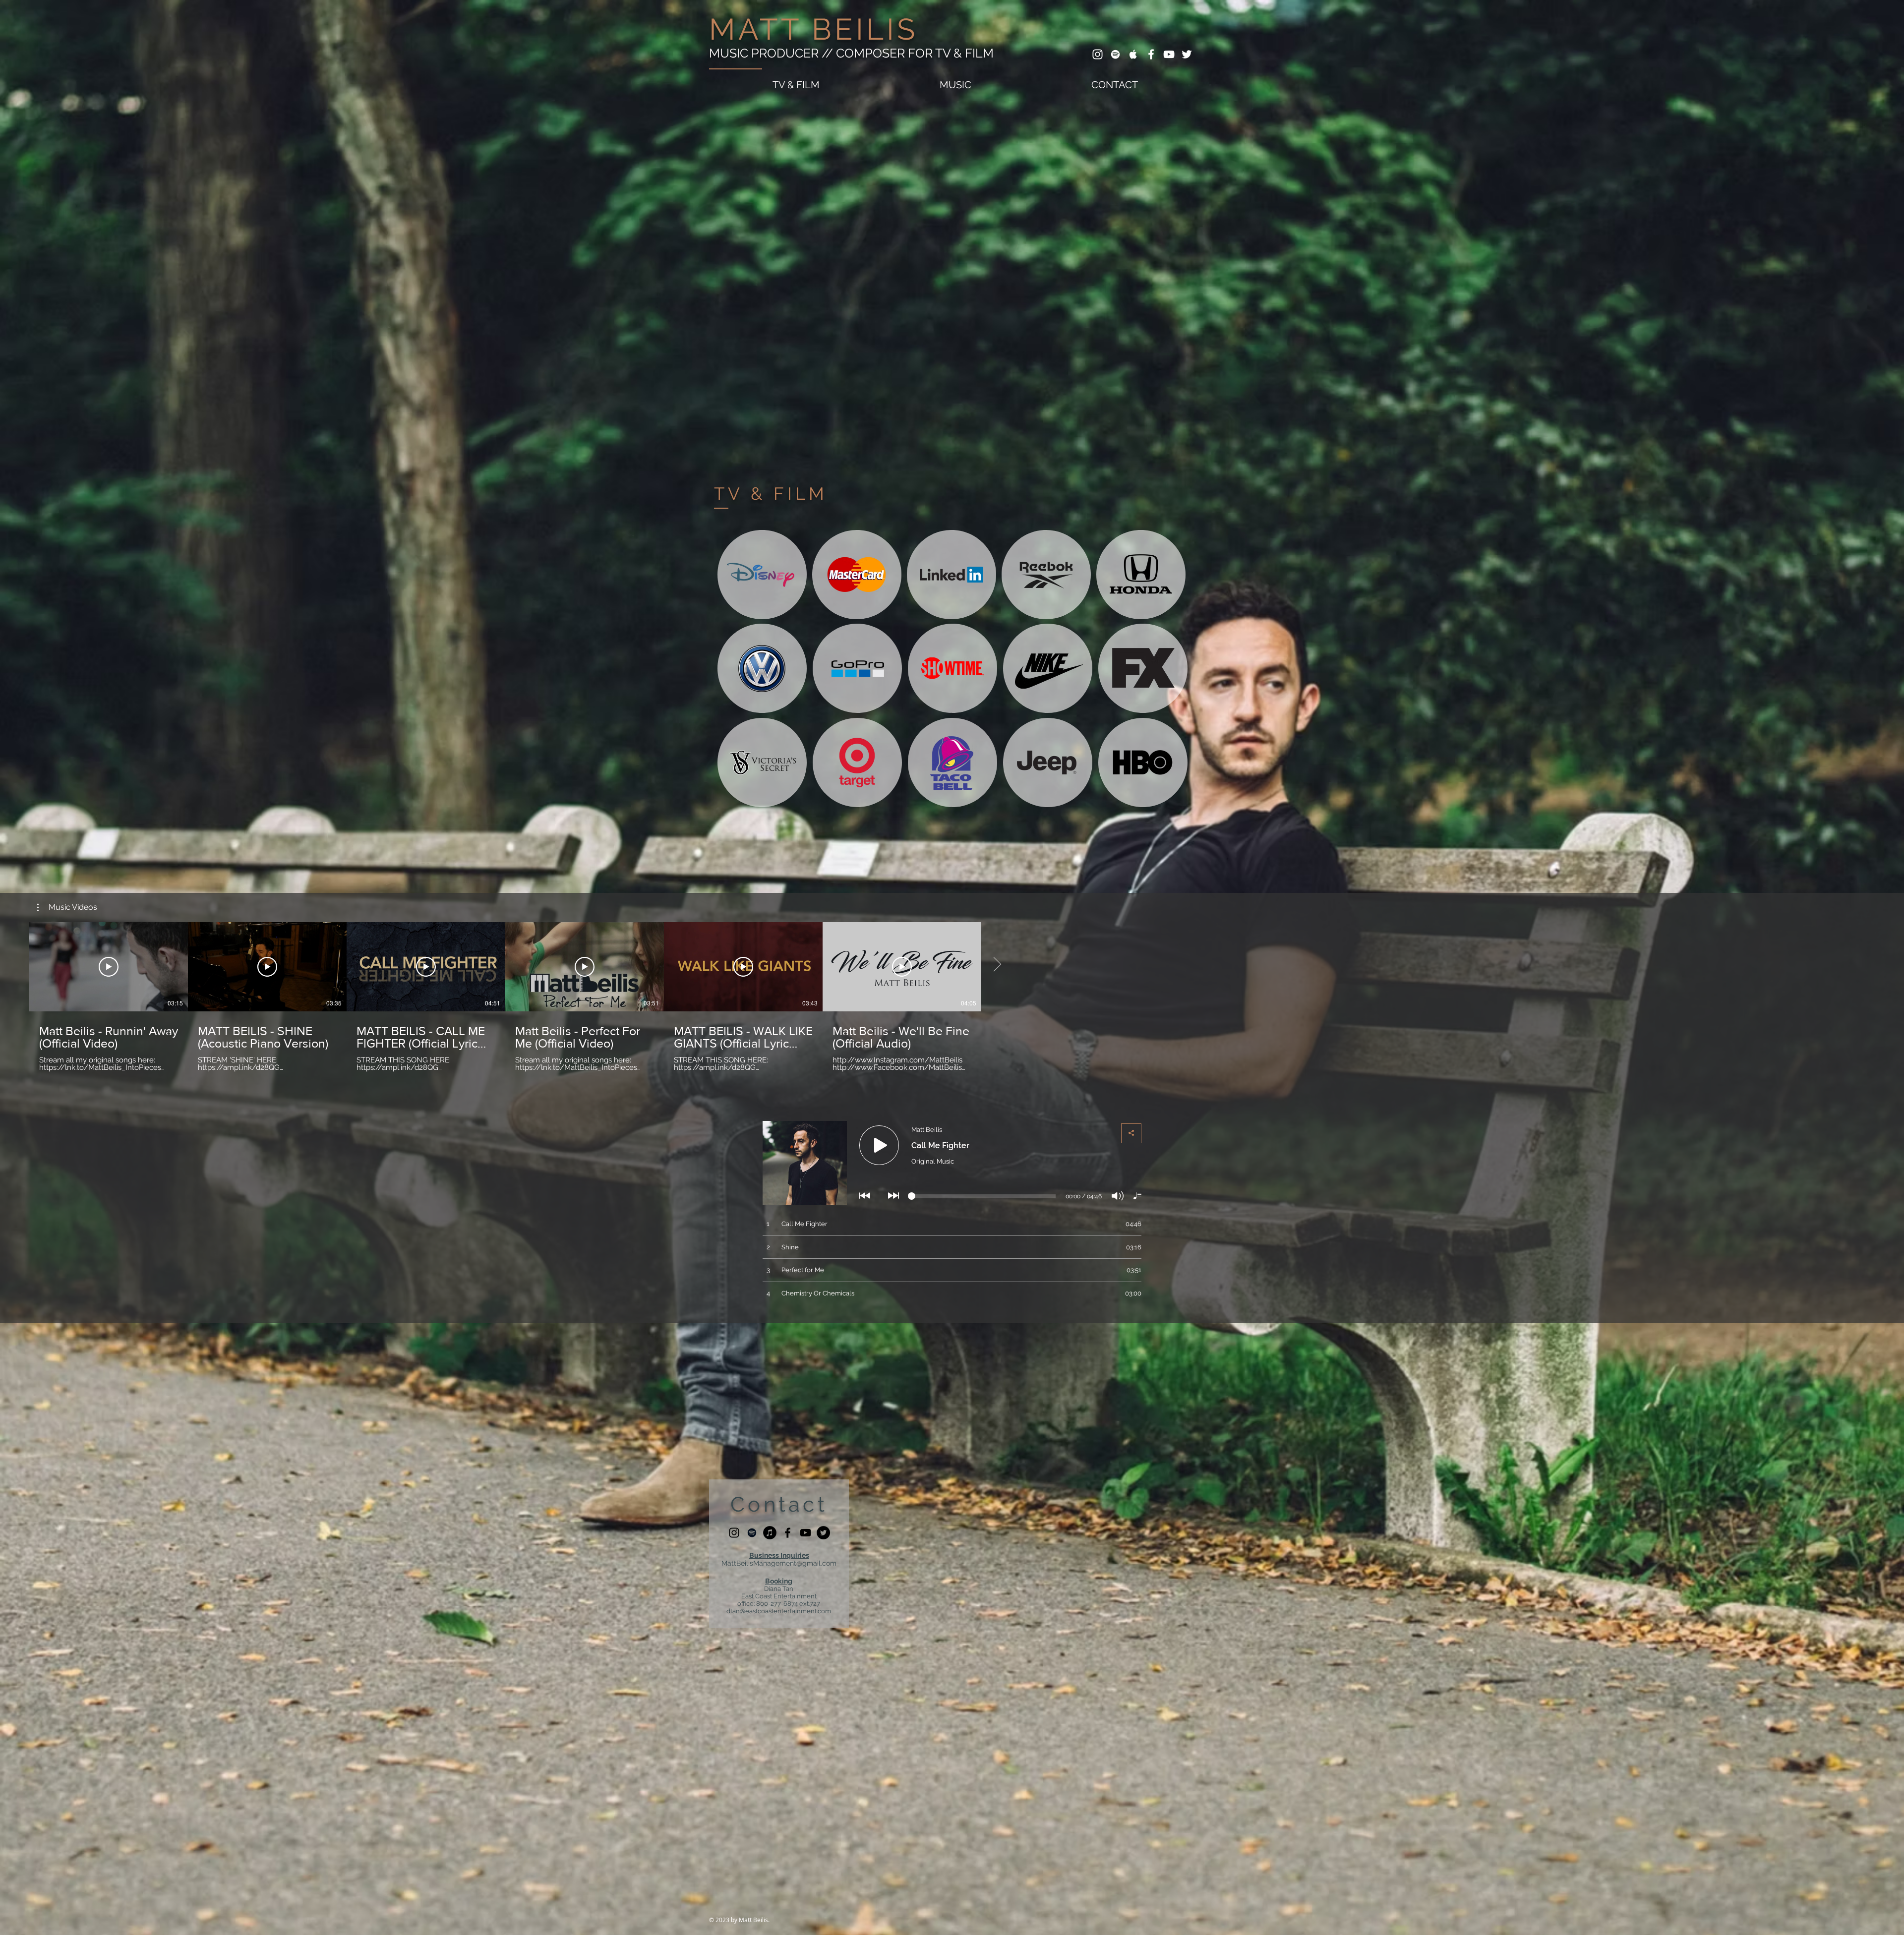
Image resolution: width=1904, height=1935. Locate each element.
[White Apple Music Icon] (1133, 54)
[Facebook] (788, 1533)
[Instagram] (734, 1533)
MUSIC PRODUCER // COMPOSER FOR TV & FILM (851, 53)
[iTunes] (770, 1533)
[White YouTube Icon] (1169, 54)
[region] (762, 575)
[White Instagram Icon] (1098, 54)
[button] (67, 907)
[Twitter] (823, 1533)
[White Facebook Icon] (1151, 54)
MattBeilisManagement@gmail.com (779, 1563)
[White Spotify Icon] (1115, 54)
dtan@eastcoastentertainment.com (779, 1611)
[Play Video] (109, 967)
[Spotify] (752, 1533)
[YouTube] (805, 1533)
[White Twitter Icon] (1187, 54)
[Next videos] (997, 965)
